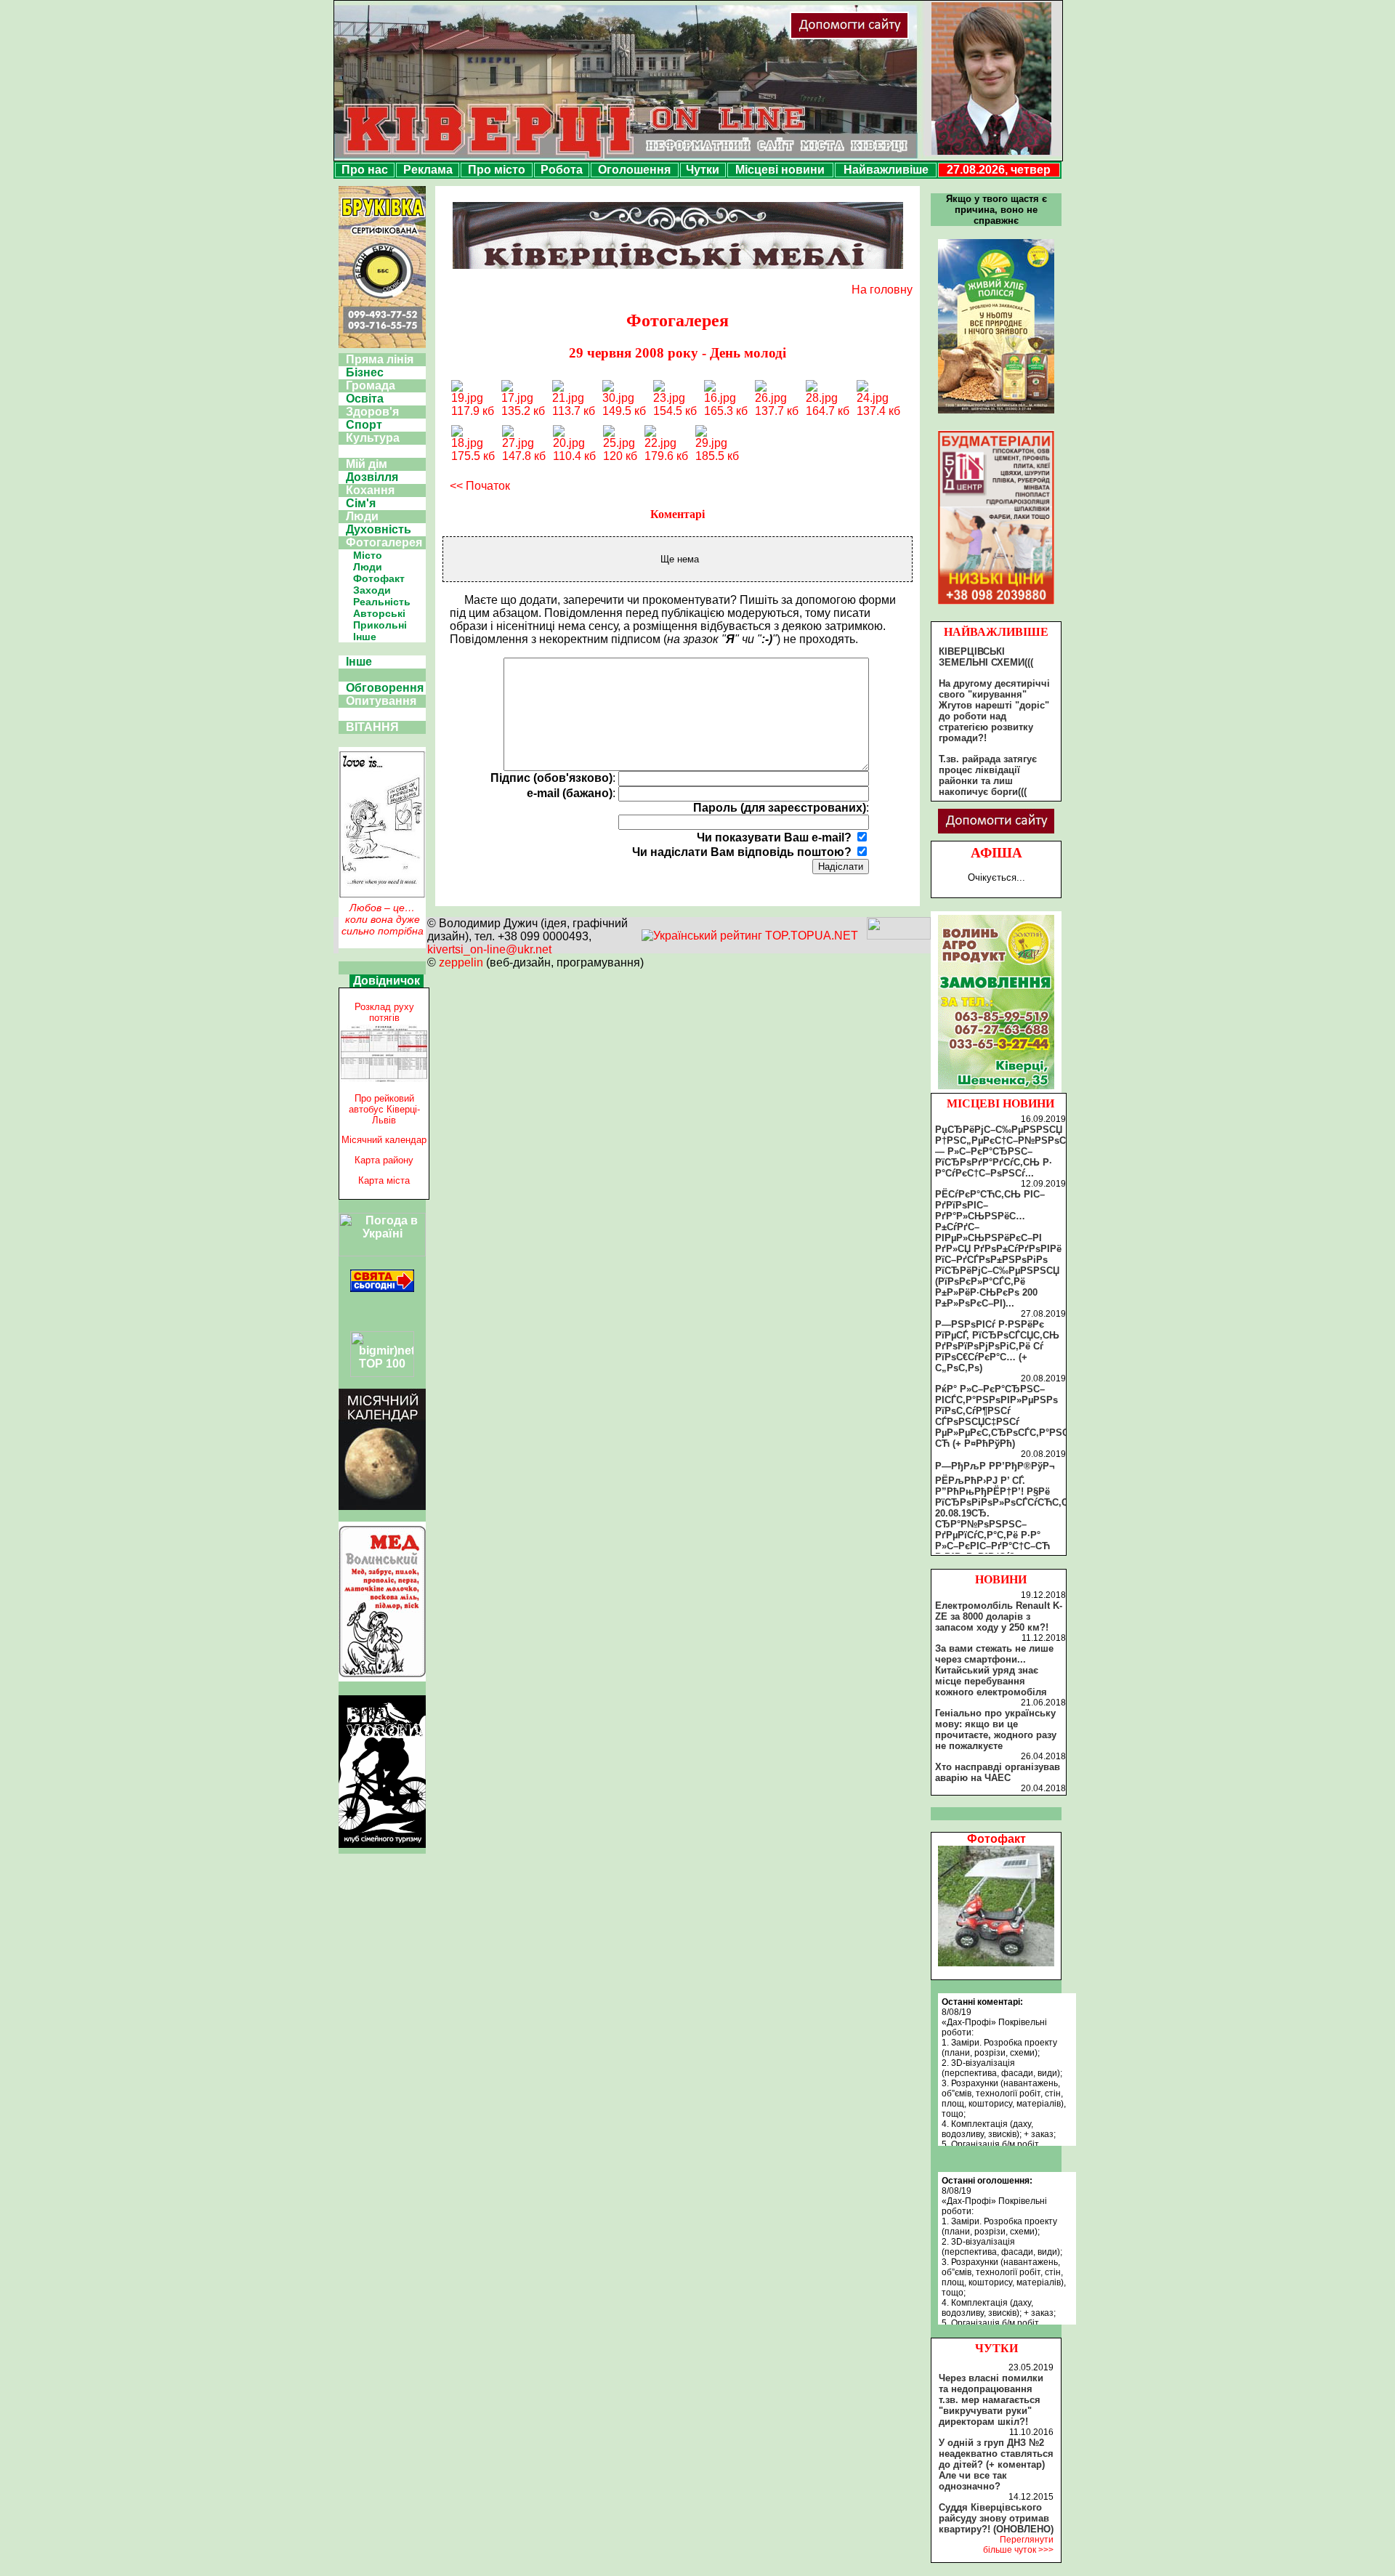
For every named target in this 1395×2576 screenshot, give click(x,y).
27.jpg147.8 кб (524, 449)
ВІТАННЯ (372, 727)
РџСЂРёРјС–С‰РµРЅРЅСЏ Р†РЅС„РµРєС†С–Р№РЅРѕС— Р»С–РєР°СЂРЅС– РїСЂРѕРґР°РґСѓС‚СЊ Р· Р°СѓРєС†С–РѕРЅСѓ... (1000, 1151)
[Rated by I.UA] (899, 936)
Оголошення (634, 170)
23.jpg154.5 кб (675, 404)
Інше (365, 637)
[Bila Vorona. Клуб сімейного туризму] (382, 1848)
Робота (562, 170)
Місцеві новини (780, 170)
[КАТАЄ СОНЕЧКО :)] (996, 1962)
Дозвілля (372, 477)
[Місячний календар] (382, 1506)
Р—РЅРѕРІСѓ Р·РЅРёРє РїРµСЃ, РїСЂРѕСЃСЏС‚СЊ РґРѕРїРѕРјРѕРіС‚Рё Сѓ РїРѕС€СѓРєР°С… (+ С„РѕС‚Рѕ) (997, 1346)
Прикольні (380, 625)
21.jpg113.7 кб (574, 404)
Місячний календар (384, 1140)
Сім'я (361, 503)
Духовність (379, 529)
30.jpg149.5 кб (624, 404)
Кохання (370, 490)
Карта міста (384, 1180)
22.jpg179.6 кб (666, 449)
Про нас (365, 170)
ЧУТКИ (996, 2348)
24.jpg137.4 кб (878, 404)
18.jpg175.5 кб (473, 449)
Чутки (703, 170)
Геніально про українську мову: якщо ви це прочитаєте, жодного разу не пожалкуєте (996, 1729)
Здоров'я (372, 412)
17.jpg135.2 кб (523, 404)
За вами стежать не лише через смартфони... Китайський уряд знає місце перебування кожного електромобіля (994, 1670)
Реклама (428, 170)
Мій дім (367, 464)
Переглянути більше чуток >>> (1018, 2545)
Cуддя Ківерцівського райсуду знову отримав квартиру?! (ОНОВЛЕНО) (996, 2518)
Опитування (381, 701)
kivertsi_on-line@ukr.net (489, 949)
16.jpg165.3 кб (726, 404)
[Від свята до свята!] (382, 1288)
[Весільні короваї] (996, 1089)
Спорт (364, 425)
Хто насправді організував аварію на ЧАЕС (998, 1772)
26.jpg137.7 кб (777, 404)
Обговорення (385, 688)
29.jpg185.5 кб (717, 449)
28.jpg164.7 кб (828, 404)
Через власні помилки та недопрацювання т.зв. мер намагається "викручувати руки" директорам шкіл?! (991, 2400)
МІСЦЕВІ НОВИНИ (1000, 1103)
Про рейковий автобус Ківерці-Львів (384, 1109)
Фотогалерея (384, 542)
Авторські (379, 613)
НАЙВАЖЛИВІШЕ (996, 632)
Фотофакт (379, 578)
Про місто (497, 170)
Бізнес (365, 372)
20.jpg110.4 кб (574, 449)
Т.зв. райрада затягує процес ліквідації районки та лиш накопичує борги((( (988, 775)
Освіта (365, 399)
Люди (362, 516)
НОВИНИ (1001, 1579)
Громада (371, 385)
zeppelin (461, 962)
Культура (373, 438)
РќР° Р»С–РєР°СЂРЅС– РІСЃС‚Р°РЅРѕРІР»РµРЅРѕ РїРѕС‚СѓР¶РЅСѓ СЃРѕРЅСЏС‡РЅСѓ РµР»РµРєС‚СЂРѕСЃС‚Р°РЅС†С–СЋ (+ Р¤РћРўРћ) (1010, 1416)
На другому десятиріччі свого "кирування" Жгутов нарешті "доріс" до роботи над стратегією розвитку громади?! (994, 711)
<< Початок (480, 486)
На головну (882, 290)
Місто (368, 555)
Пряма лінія (380, 359)
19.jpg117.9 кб (473, 404)
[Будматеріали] (996, 604)
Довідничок (387, 981)
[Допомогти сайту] (897, 36)
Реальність (382, 602)
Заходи (372, 590)
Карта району (384, 1160)
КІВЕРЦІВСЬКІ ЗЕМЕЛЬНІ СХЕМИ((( (986, 657)
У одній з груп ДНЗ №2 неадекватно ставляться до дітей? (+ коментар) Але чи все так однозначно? (996, 2464)
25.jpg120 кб (620, 449)
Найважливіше (886, 170)
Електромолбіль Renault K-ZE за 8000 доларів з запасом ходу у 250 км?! (999, 1616)
